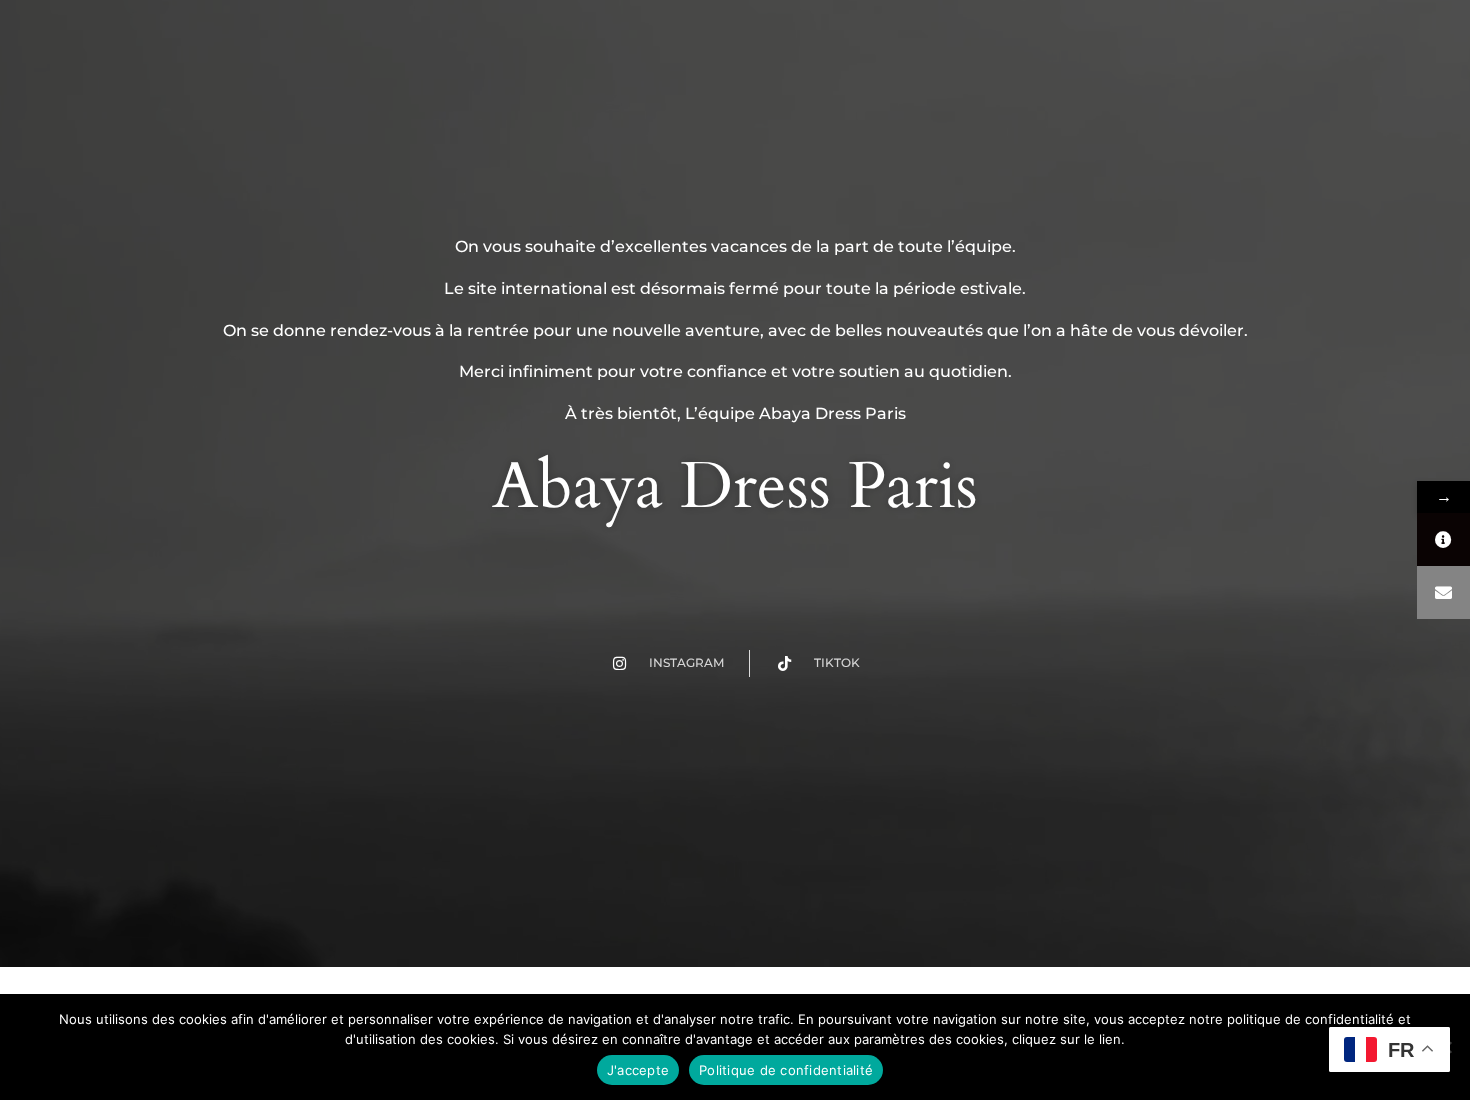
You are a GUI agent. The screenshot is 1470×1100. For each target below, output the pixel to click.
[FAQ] (1443, 539)
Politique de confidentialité (786, 1070)
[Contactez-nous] (1443, 592)
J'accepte (638, 1070)
